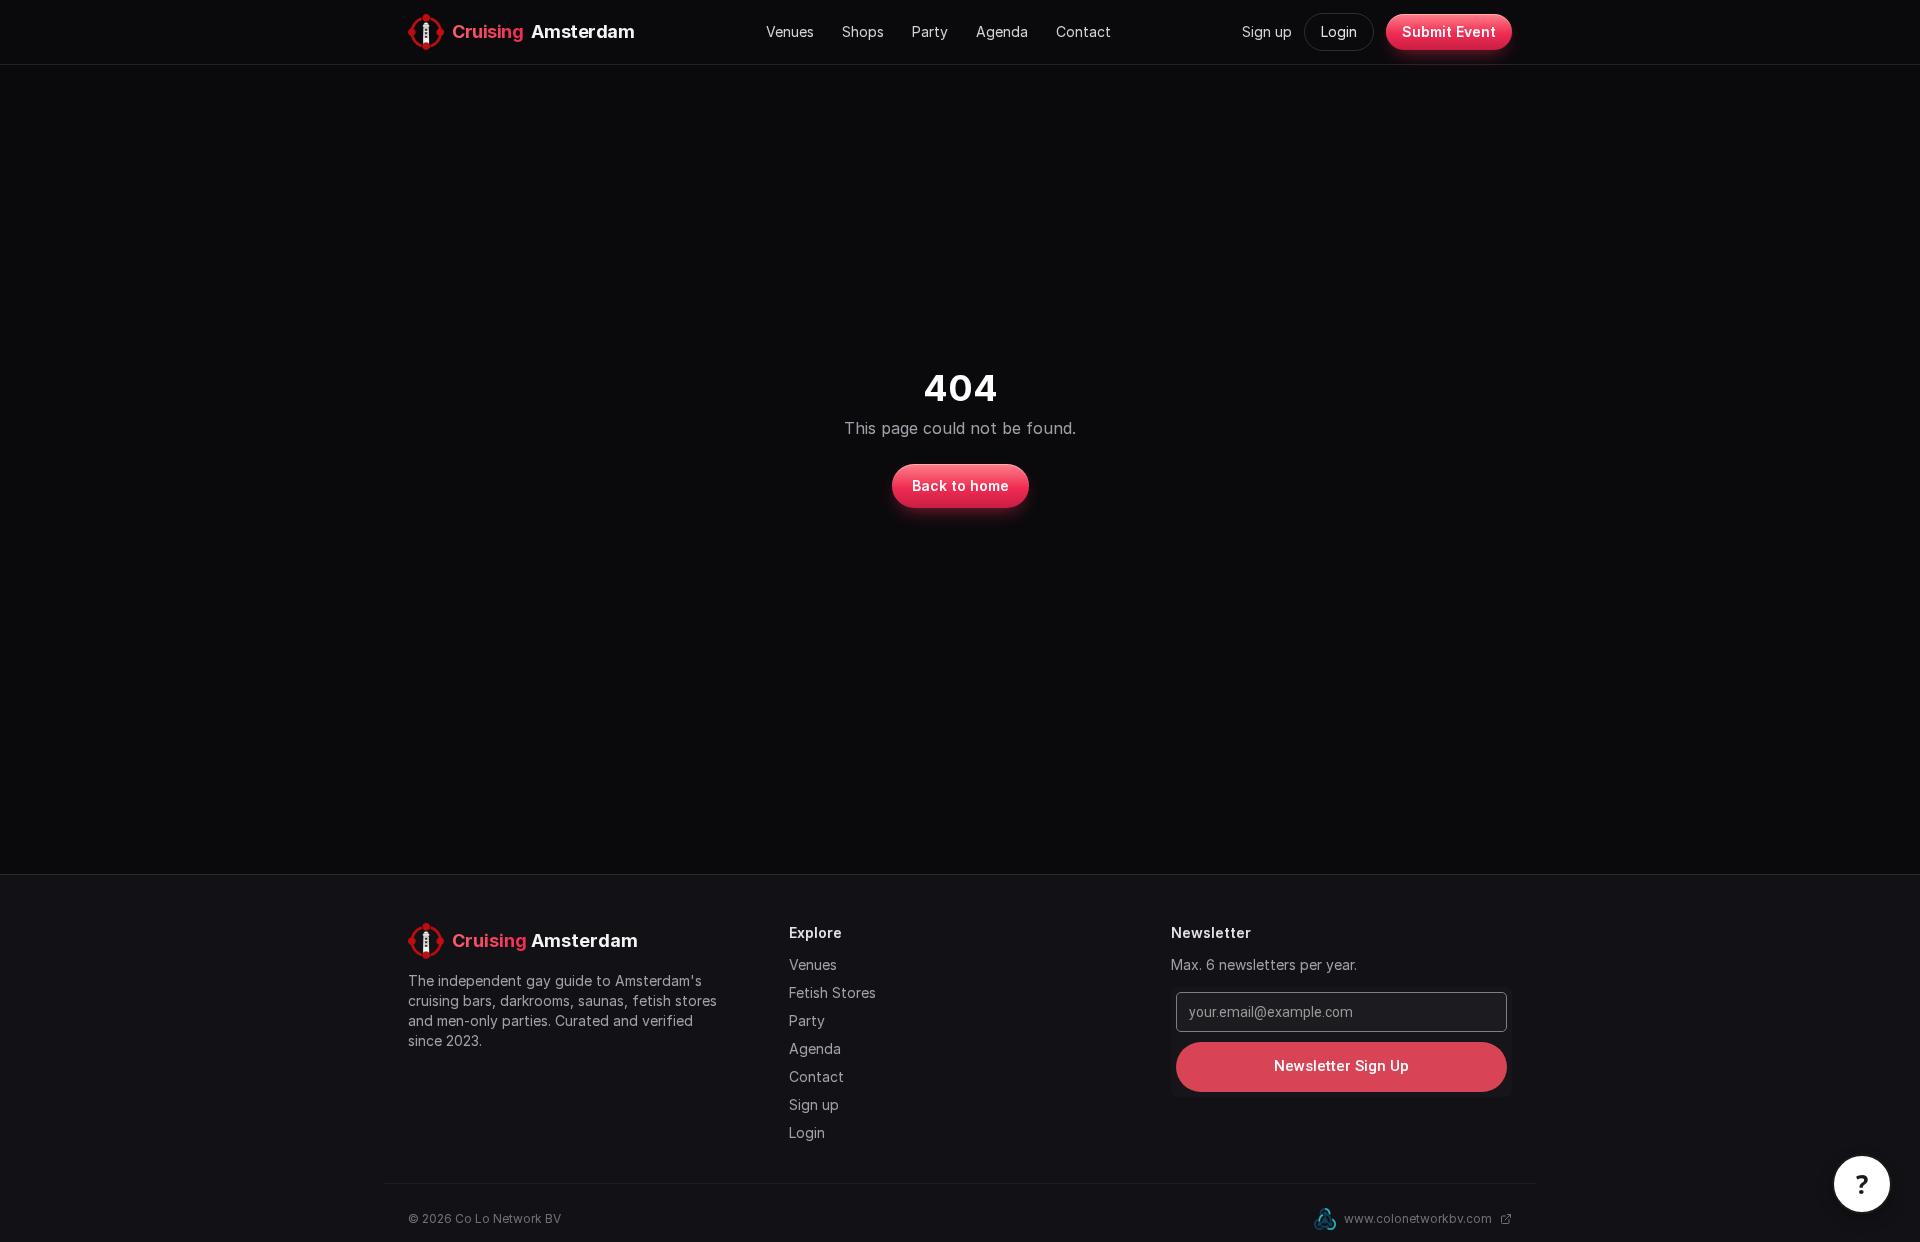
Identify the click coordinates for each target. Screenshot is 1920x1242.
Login (1339, 31)
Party (930, 31)
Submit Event (1449, 31)
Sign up (1267, 31)
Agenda (1002, 31)
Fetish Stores (832, 992)
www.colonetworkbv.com (1418, 1218)
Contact (1083, 31)
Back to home (960, 485)
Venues (790, 31)
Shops (863, 31)
